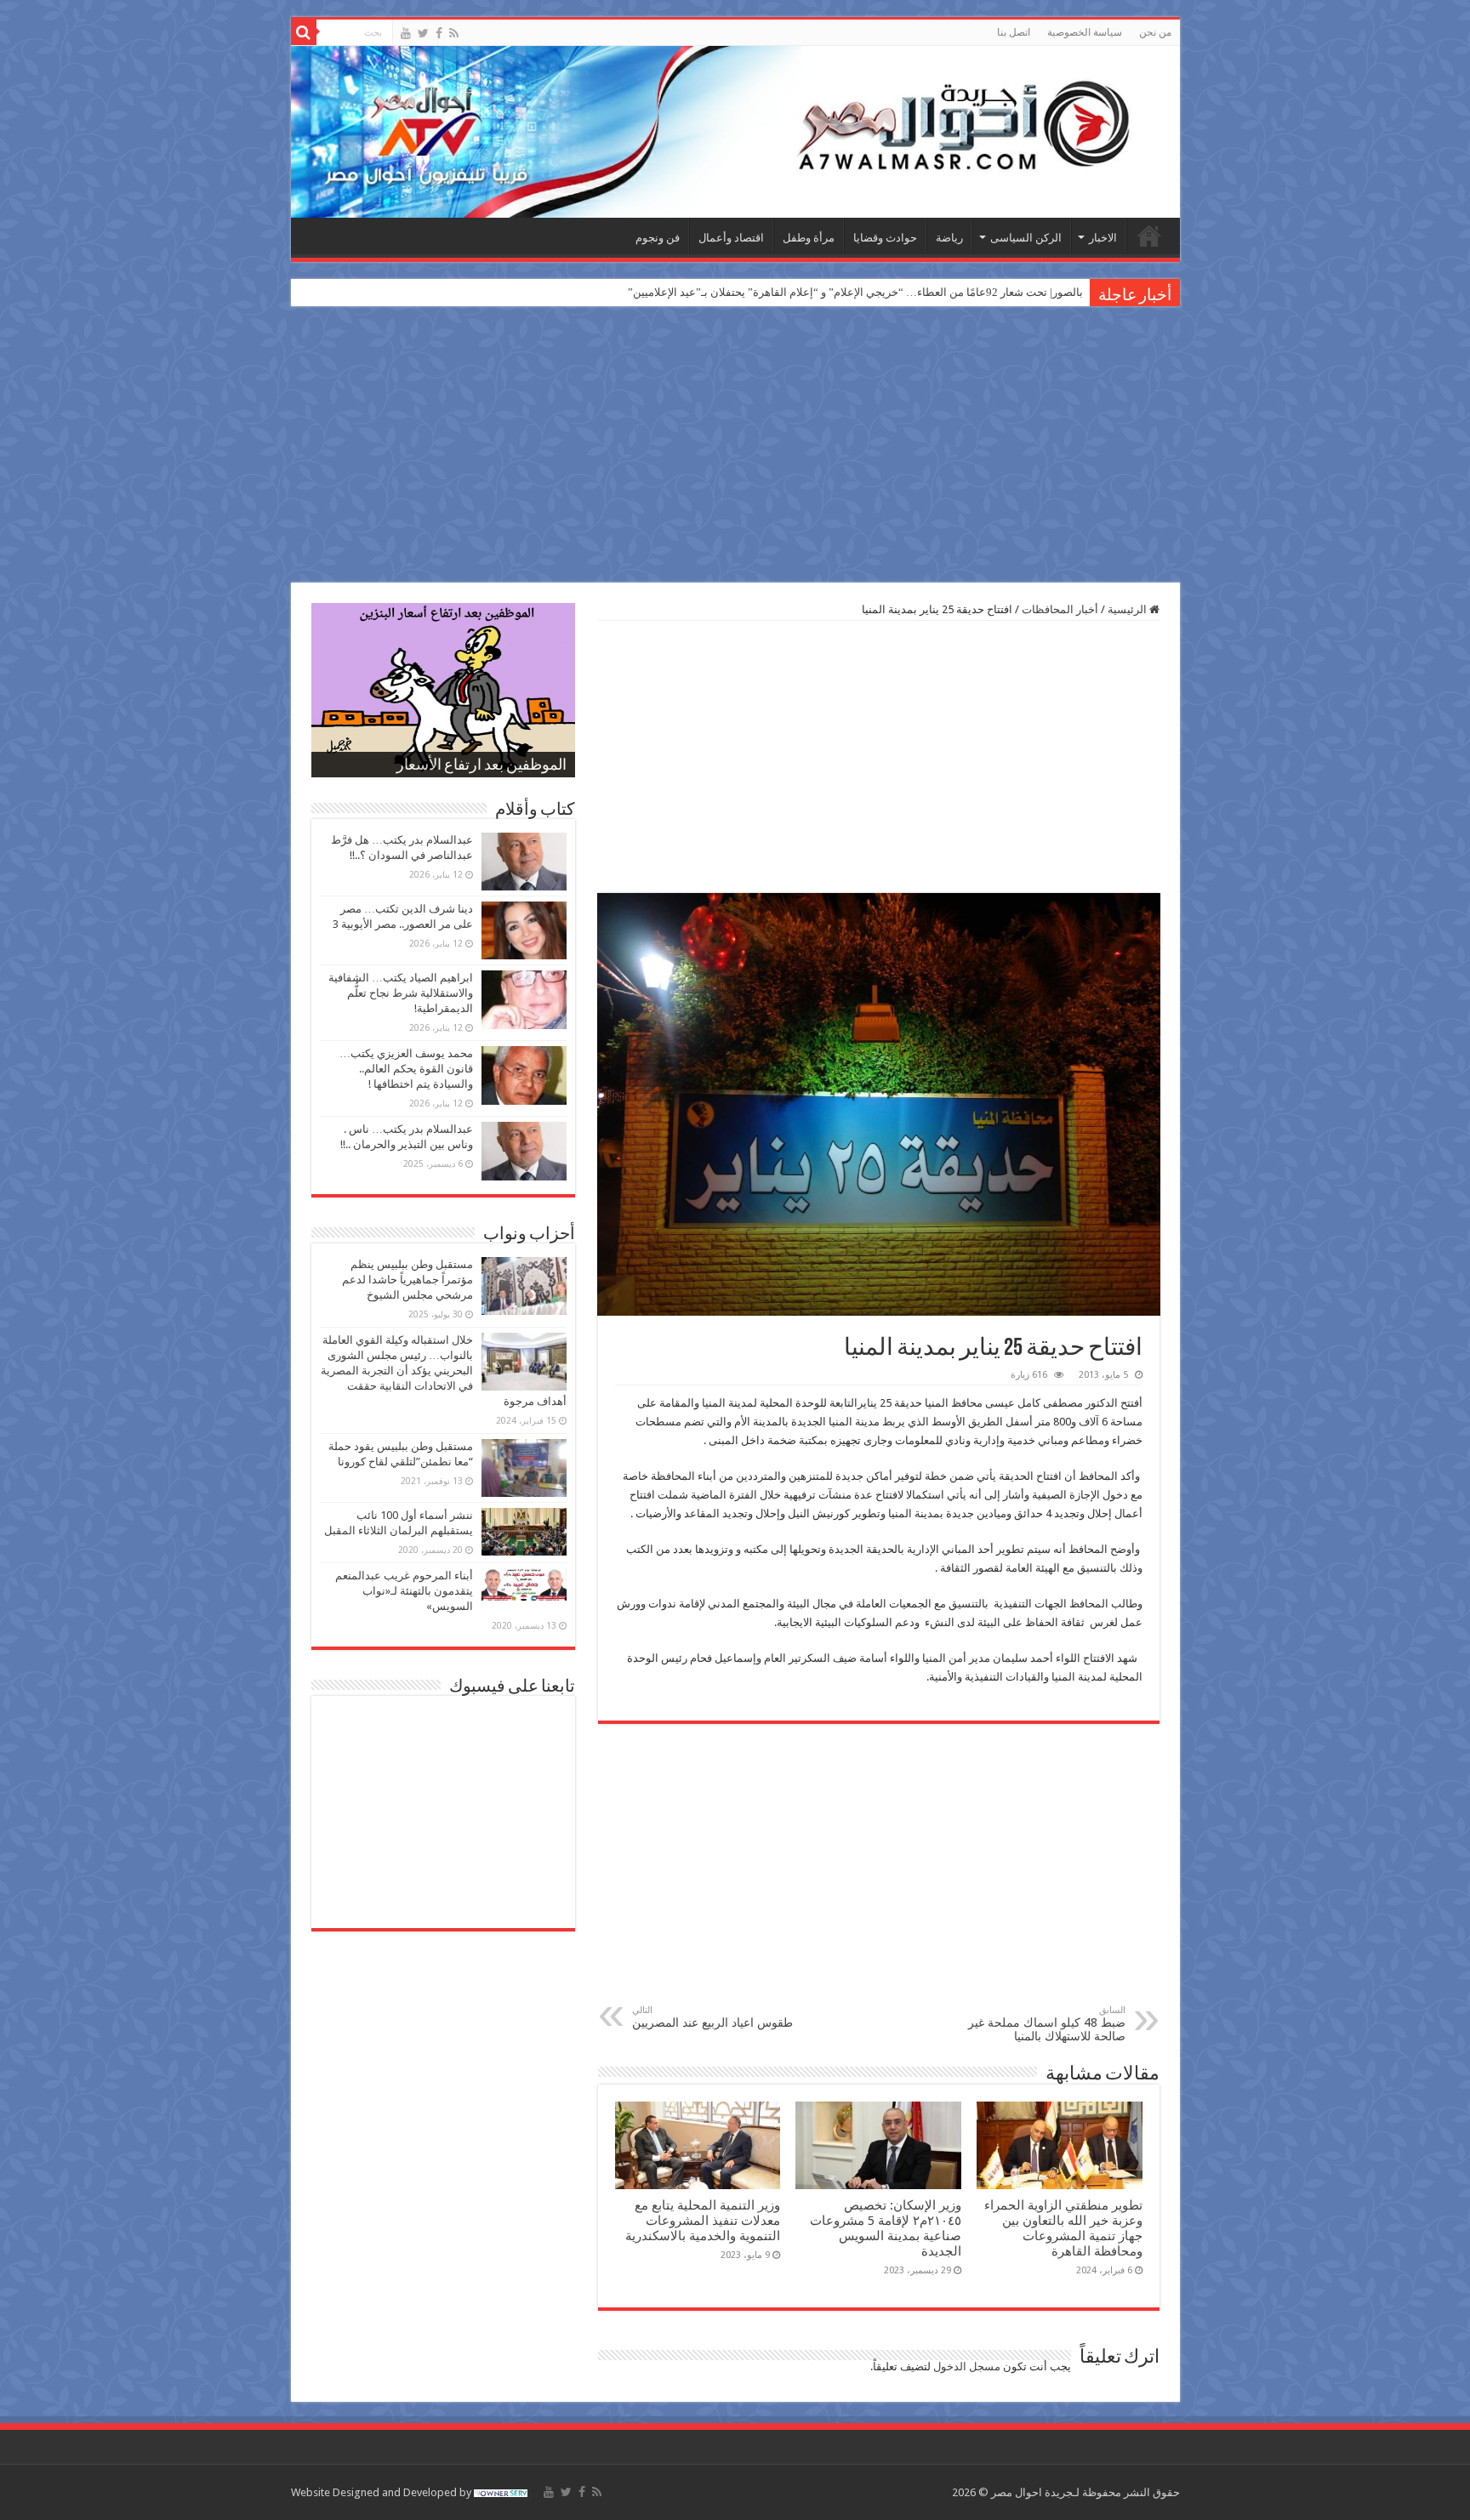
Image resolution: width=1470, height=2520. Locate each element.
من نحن (1155, 32)
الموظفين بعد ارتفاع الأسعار (481, 766)
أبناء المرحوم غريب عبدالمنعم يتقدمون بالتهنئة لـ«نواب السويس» (404, 1591)
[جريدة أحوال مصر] (735, 132)
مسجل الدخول (967, 2366)
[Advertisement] (735, 447)
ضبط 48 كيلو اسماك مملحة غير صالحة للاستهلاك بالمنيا (1047, 2024)
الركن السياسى (1026, 238)
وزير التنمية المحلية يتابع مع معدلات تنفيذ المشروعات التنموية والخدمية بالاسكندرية (703, 2221)
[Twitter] (423, 33)
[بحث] (304, 32)
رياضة (949, 238)
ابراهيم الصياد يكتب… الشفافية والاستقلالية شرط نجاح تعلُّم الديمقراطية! (401, 993)
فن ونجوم (658, 238)
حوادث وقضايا (885, 238)
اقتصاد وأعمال (731, 238)
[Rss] (454, 33)
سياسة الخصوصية (1085, 32)
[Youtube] (406, 33)
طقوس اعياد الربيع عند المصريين (712, 2017)
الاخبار (1103, 238)
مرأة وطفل (809, 238)
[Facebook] (439, 33)
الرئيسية (1149, 236)
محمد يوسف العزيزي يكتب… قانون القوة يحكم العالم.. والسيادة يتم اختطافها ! (406, 1069)
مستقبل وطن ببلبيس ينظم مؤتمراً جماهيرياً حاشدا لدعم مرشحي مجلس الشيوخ (407, 1280)
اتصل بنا (1014, 32)
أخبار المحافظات (1060, 609)
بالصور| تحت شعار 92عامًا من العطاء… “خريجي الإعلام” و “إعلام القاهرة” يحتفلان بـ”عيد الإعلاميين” (855, 292)
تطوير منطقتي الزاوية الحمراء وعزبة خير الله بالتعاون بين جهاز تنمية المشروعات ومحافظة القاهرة (1063, 2228)
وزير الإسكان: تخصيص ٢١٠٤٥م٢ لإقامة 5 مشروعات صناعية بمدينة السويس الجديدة (886, 2228)
